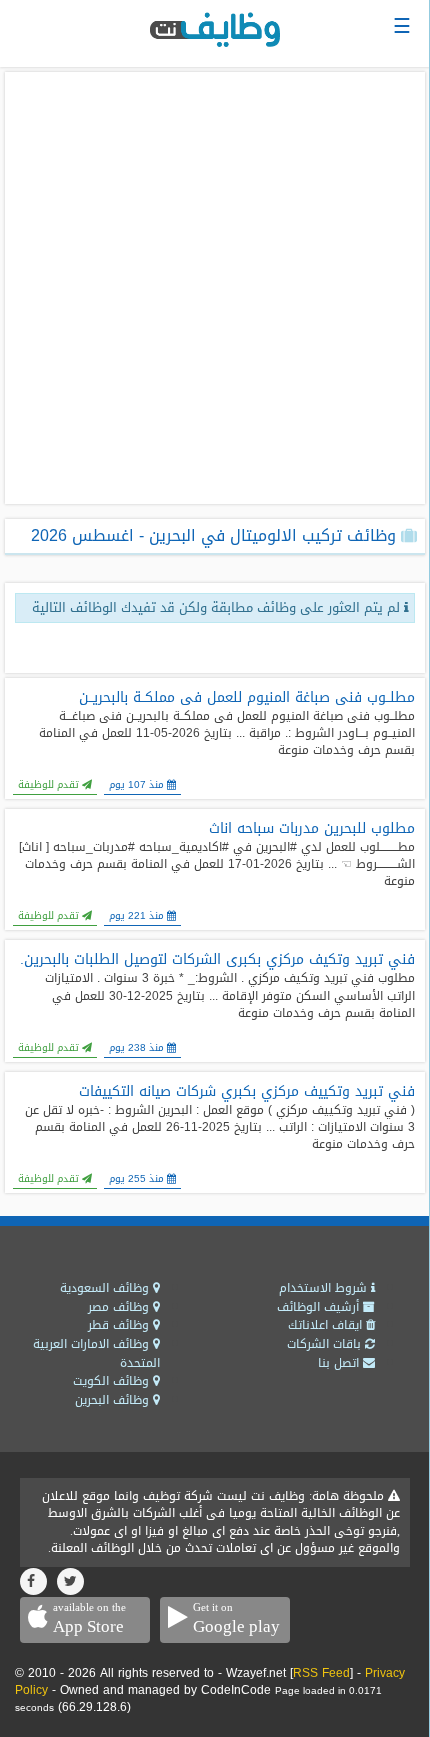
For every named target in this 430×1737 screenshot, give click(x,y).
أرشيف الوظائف (320, 1307)
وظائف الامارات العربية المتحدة (96, 1353)
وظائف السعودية (106, 1288)
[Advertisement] (215, 288)
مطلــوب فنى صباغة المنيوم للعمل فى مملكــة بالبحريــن (247, 698)
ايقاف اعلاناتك (327, 1325)
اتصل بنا (340, 1363)
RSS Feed (321, 1673)
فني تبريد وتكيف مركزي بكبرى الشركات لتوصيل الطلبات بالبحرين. (217, 960)
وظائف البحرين (114, 1400)
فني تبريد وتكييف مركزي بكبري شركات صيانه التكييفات (247, 1092)
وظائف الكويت (113, 1381)
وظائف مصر (120, 1307)
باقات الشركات (326, 1344)
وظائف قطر (120, 1325)
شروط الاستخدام (325, 1288)
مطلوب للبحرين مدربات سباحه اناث (312, 829)
